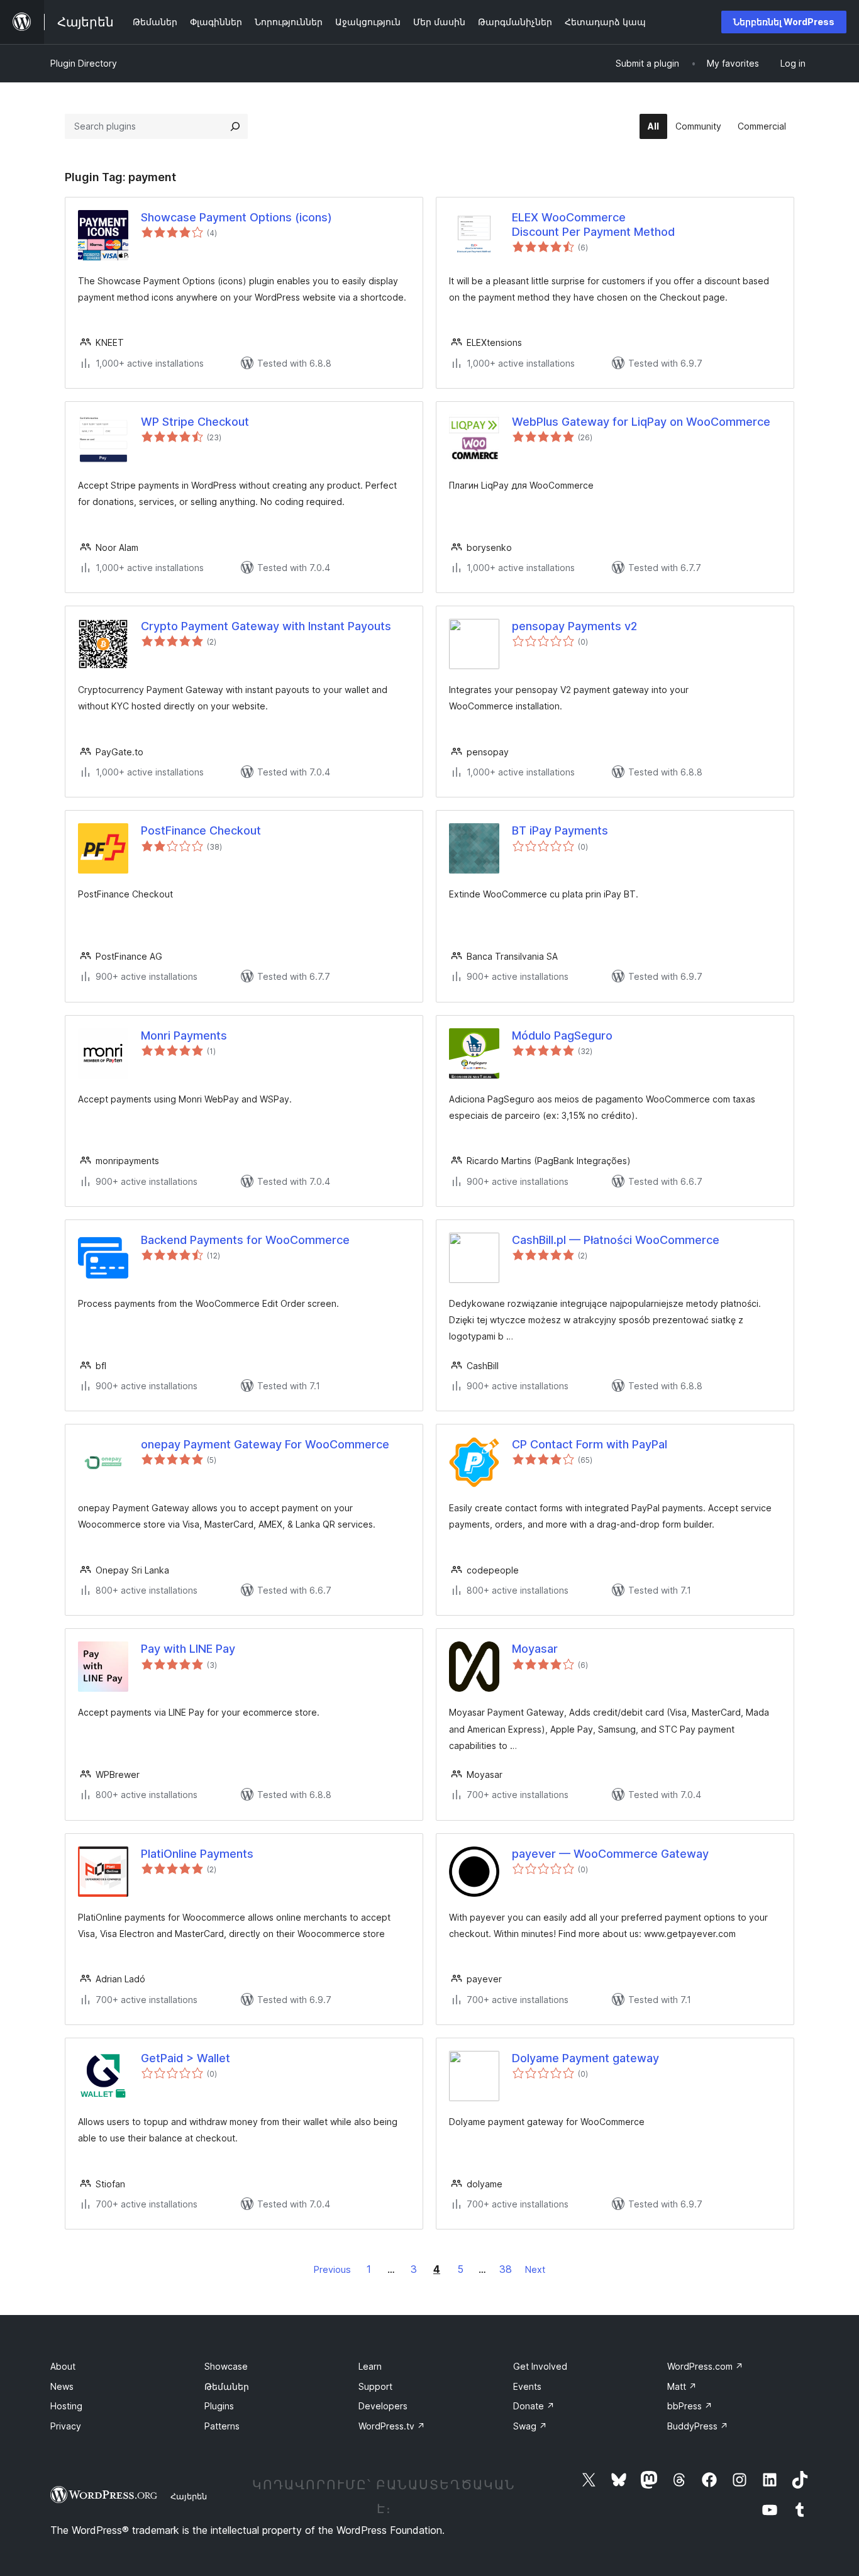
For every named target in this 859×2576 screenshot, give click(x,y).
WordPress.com (705, 2366)
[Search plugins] (235, 126)
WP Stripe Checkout (195, 422)
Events (527, 2386)
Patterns (222, 2426)
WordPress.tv (392, 2426)
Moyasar (535, 1649)
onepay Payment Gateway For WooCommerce (265, 1444)
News (62, 2386)
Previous (332, 2269)
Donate (534, 2406)
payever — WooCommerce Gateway (610, 1854)
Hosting (66, 2406)
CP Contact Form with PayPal (590, 1444)
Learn (370, 2366)
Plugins (219, 2406)
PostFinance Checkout (201, 830)
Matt (682, 2386)
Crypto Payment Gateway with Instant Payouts (266, 626)
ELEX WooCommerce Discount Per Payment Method (593, 225)
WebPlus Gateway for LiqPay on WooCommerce (641, 422)
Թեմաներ (227, 2386)
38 (506, 2269)
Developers (383, 2406)
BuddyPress (698, 2426)
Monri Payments (184, 1035)
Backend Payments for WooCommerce (245, 1240)
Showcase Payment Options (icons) (236, 217)
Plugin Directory (84, 63)
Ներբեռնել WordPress (784, 22)
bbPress (690, 2406)
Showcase (226, 2366)
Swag (530, 2426)
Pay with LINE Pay (188, 1649)
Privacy (66, 2426)
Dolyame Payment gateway (585, 2058)
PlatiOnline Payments (197, 1854)
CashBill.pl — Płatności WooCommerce (616, 1240)
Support (375, 2386)
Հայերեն (189, 2496)
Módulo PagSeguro (562, 1035)
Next (535, 2269)
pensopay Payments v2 (574, 626)
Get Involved (540, 2366)
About (63, 2366)
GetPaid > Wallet (186, 2058)
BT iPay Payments (560, 830)
